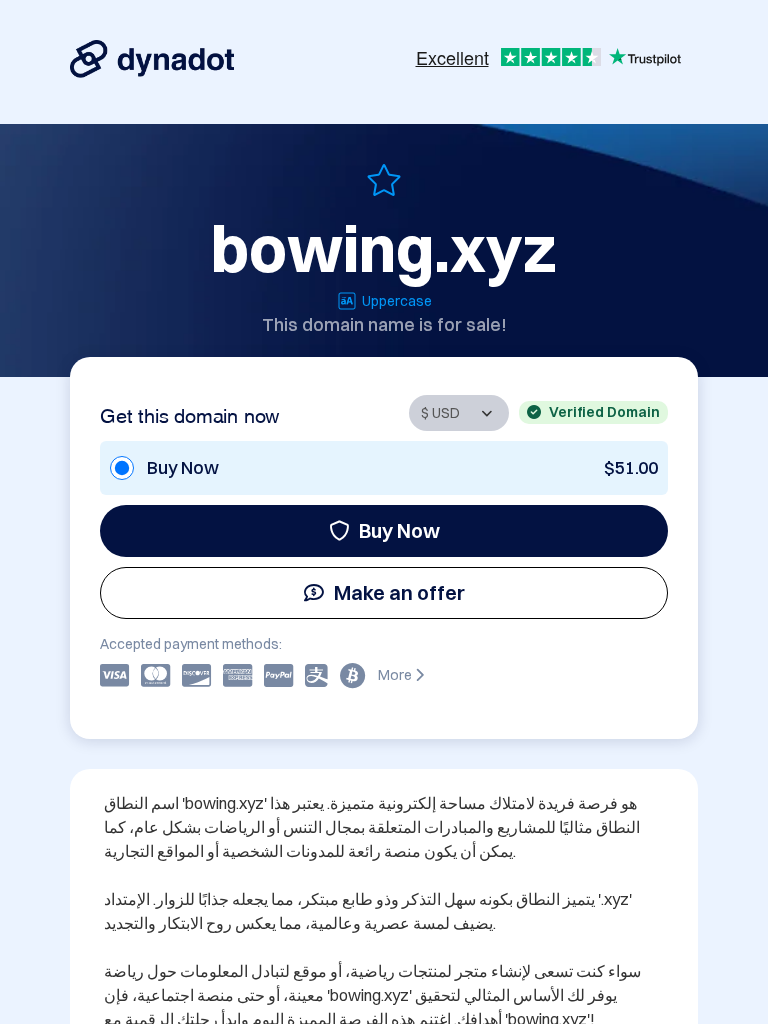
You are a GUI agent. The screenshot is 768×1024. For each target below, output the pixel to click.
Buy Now (399, 530)
